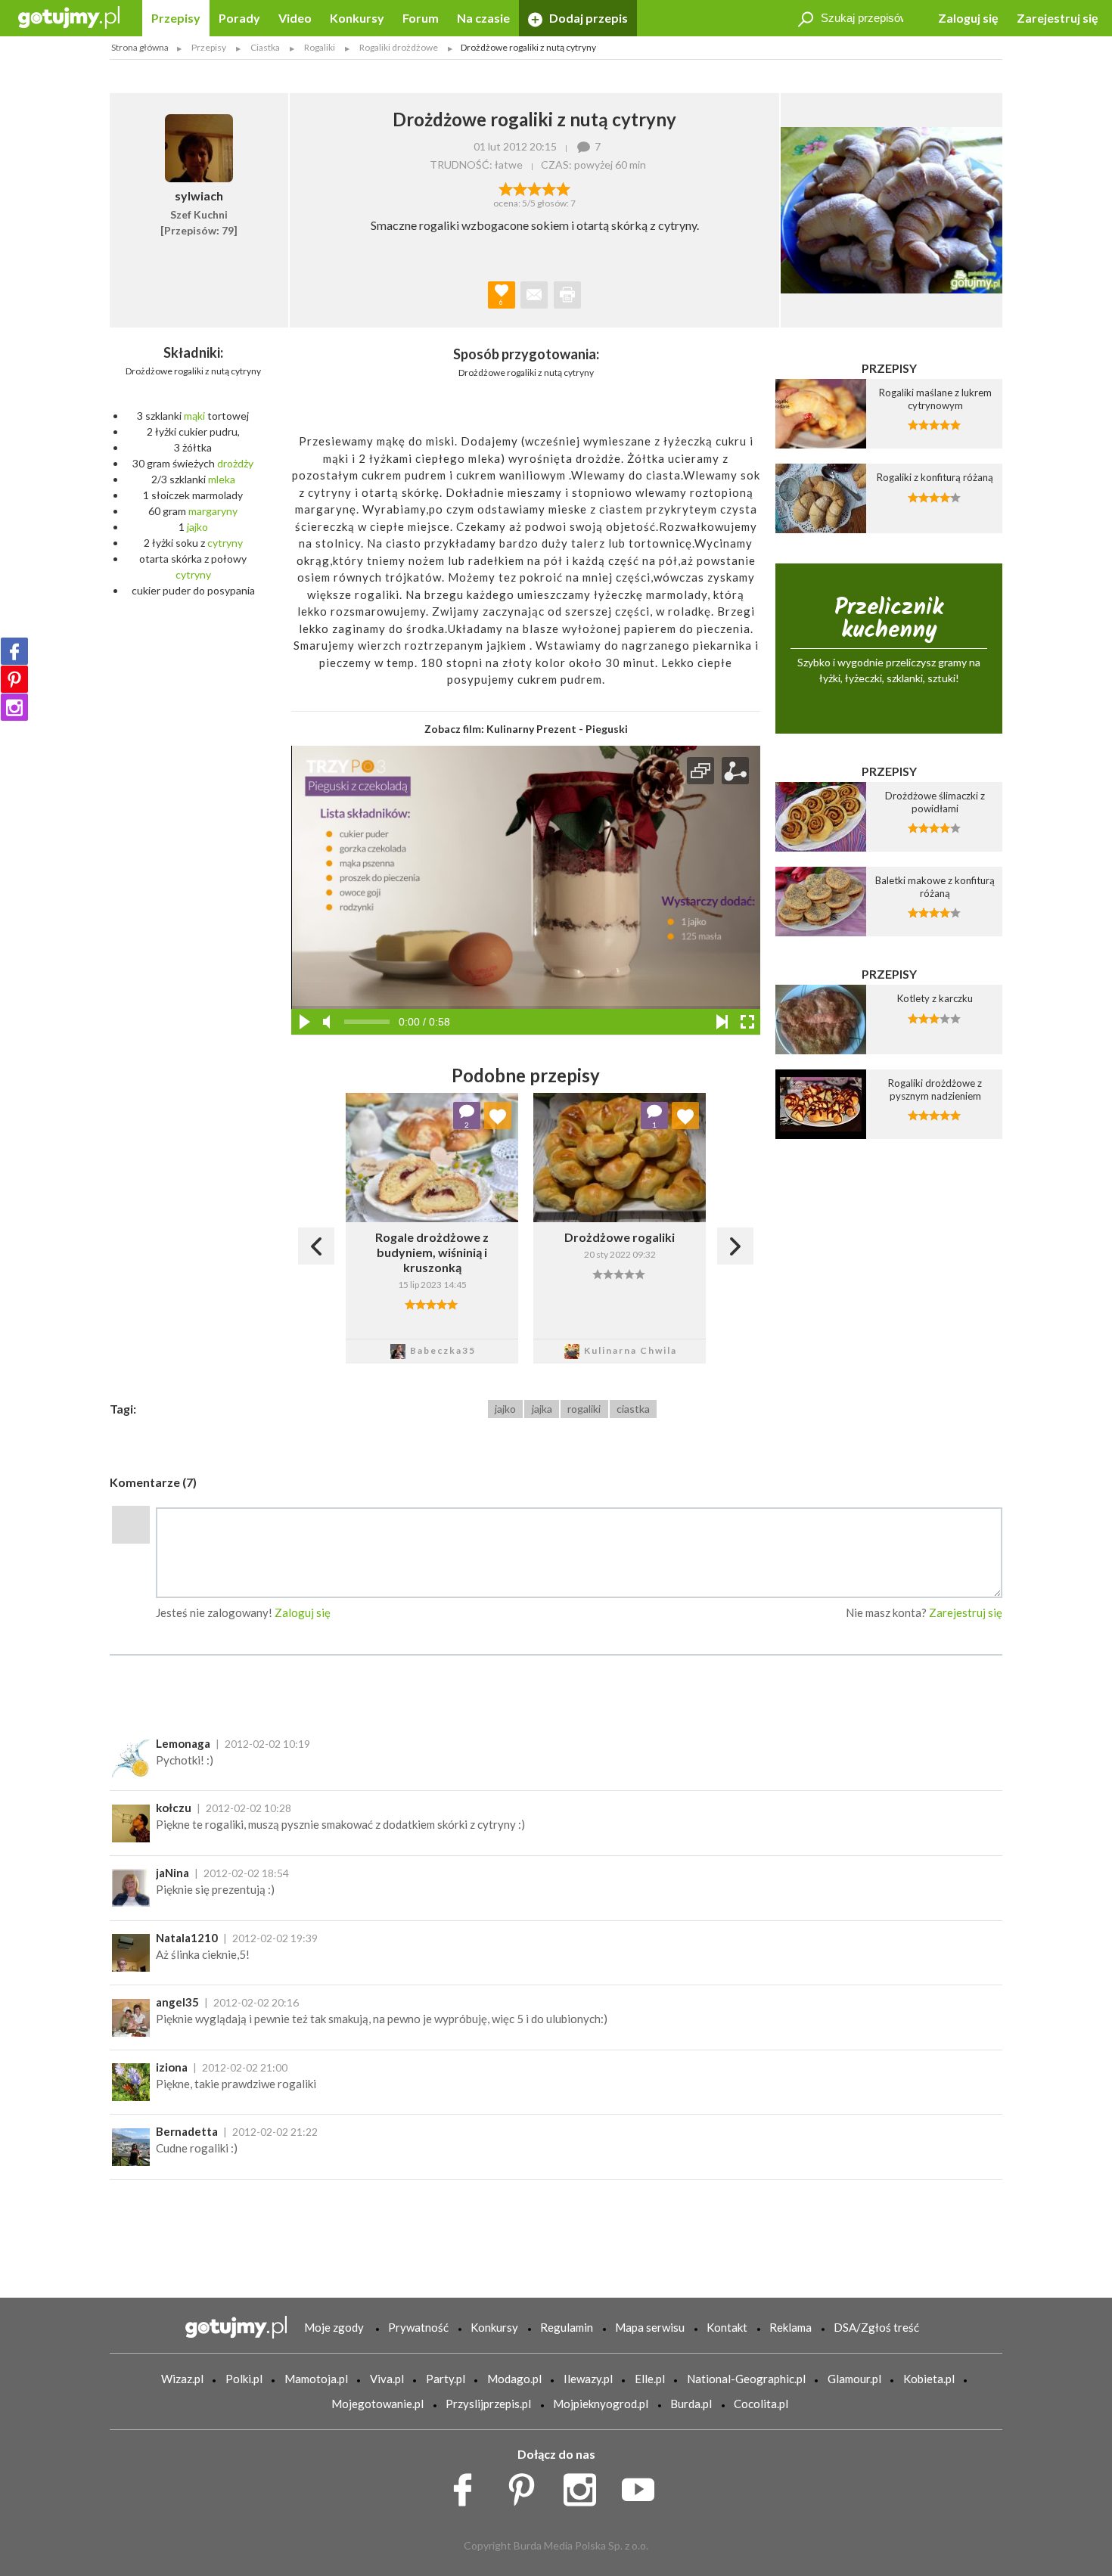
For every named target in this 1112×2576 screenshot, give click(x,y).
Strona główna (140, 47)
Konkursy (357, 18)
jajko (197, 527)
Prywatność (418, 2327)
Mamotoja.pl (316, 2379)
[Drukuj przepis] (567, 295)
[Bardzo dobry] (549, 188)
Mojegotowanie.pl (377, 2404)
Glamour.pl (854, 2379)
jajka (542, 1409)
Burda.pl (691, 2404)
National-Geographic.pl (746, 2379)
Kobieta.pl (929, 2379)
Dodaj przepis (587, 18)
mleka (222, 479)
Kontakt (727, 2327)
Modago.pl (514, 2379)
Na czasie (483, 18)
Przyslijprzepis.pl (488, 2404)
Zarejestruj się (1058, 18)
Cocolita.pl (761, 2404)
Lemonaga (183, 1743)
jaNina (172, 1873)
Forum (421, 18)
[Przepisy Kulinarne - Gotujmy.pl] (69, 16)
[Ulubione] (498, 1116)
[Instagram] (14, 707)
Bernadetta (187, 2131)
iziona (172, 2067)
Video (295, 18)
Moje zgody (334, 2327)
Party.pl (446, 2379)
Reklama (791, 2327)
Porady (239, 18)
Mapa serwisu (650, 2327)
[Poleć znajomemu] (534, 295)
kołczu (174, 1808)
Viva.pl (387, 2379)
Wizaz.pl (182, 2379)
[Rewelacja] (563, 188)
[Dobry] (534, 188)
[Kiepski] (506, 188)
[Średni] (520, 188)
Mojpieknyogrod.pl (601, 2404)
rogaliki (584, 1409)
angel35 (177, 2002)
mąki (194, 416)
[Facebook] (14, 651)
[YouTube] (643, 2485)
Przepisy (176, 18)
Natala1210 (187, 1938)
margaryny (213, 511)
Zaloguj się (968, 18)
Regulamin (567, 2327)
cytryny (225, 543)
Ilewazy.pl (588, 2379)
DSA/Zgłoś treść (876, 2327)
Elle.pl (650, 2379)
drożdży (235, 463)
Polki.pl (244, 2379)
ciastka (633, 1409)
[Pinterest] (14, 679)
